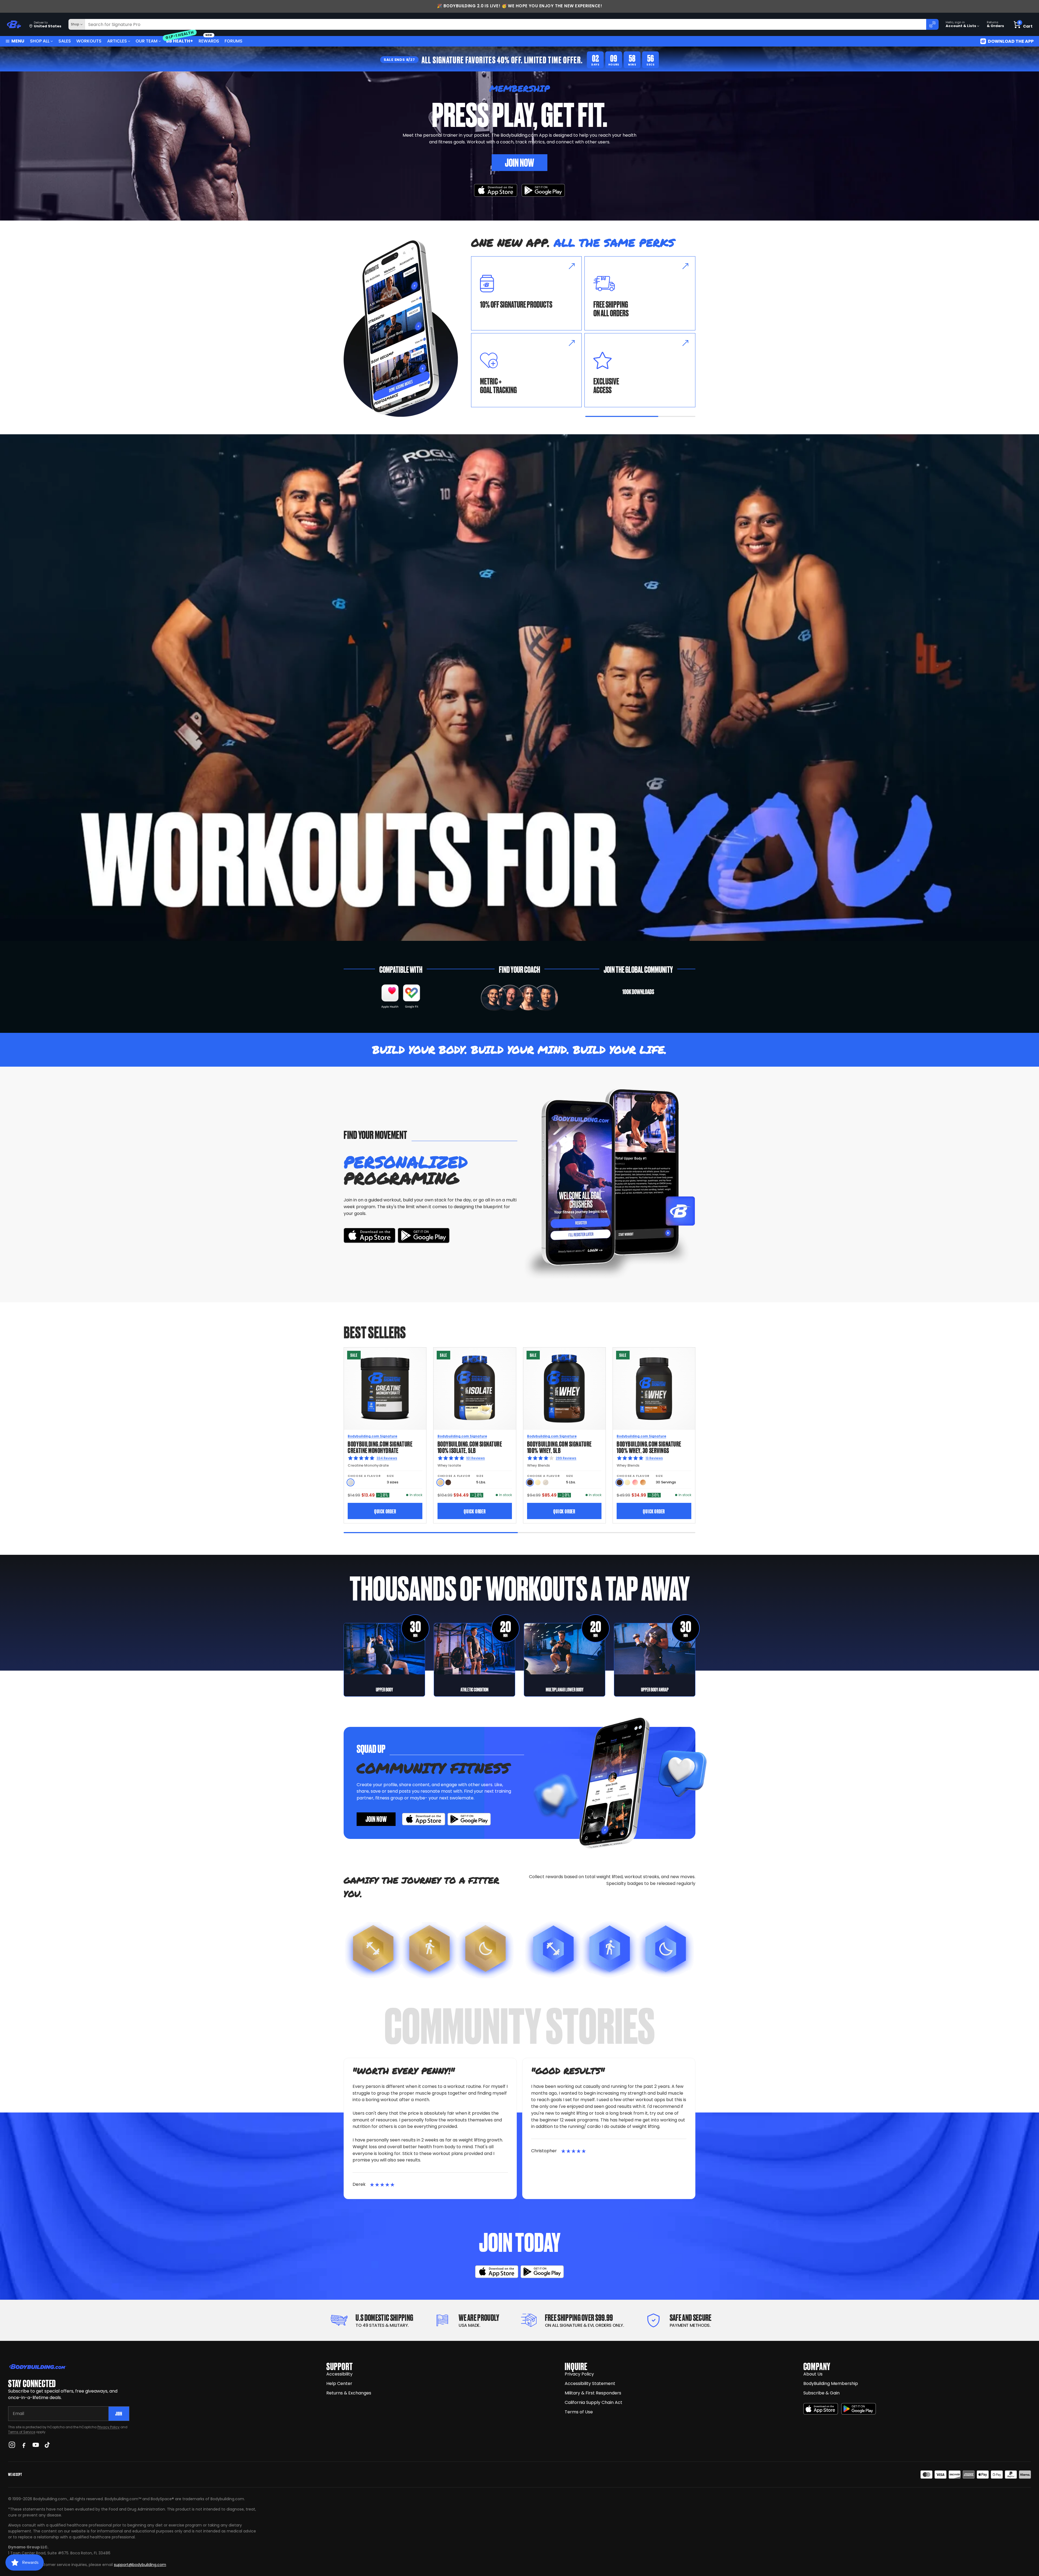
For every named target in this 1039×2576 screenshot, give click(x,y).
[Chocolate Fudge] (530, 1482)
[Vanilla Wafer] (440, 1482)
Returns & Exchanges (349, 2393)
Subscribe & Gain (821, 2393)
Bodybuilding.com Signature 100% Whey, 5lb (559, 1447)
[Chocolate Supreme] (448, 1482)
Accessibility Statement (590, 2383)
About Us (813, 2374)
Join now (376, 1819)
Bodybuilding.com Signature (372, 1436)
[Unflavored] (351, 1482)
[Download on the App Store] (821, 2409)
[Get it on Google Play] (543, 190)
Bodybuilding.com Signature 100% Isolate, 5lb (470, 1447)
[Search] (932, 24)
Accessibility (339, 2374)
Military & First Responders (593, 2393)
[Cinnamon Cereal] (643, 1482)
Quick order (385, 1511)
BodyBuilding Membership (831, 2383)
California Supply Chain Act (594, 2402)
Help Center (339, 2383)
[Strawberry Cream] (635, 1482)
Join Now (519, 162)
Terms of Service (22, 2432)
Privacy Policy (108, 2427)
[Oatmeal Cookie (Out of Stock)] (546, 1482)
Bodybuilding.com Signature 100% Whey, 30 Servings (649, 1447)
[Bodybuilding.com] (14, 24)
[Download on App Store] (496, 190)
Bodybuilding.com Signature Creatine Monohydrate (380, 1447)
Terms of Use (579, 2412)
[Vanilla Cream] (538, 1482)
